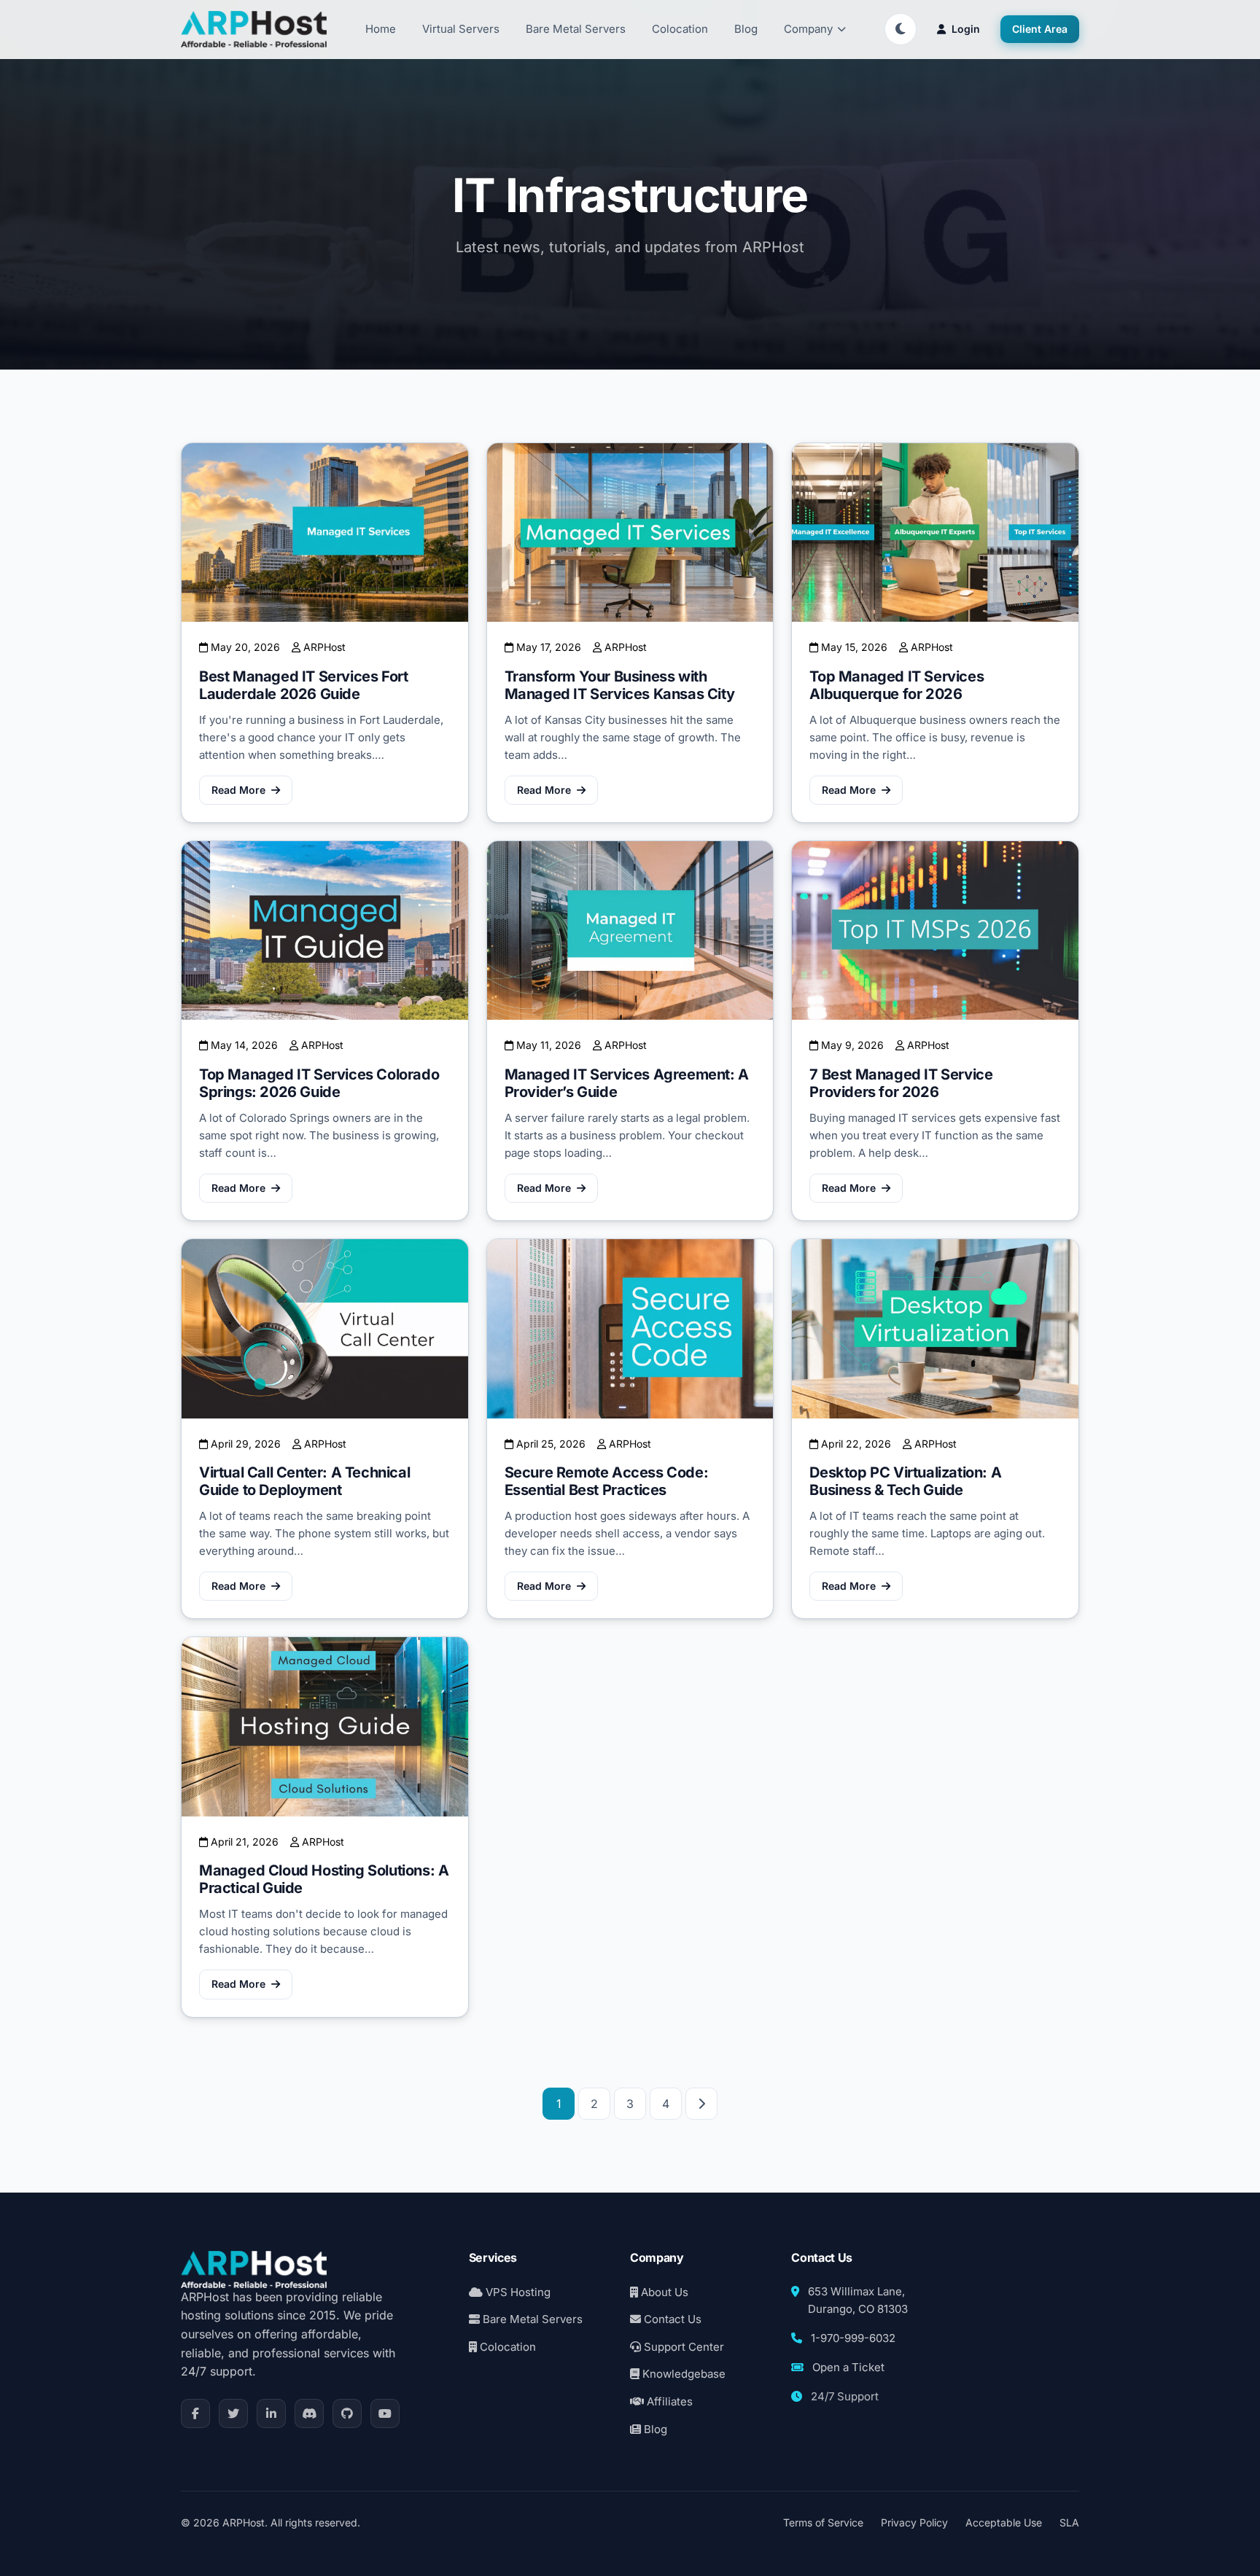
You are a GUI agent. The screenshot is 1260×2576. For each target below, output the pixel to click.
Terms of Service (823, 2522)
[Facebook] (195, 2413)
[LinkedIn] (271, 2413)
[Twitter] (233, 2413)
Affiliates (668, 2401)
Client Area (1040, 29)
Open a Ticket (848, 2367)
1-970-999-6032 (853, 2338)
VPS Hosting (517, 2292)
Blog (746, 29)
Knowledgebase (682, 2374)
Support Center (682, 2347)
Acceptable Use (1004, 2522)
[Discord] (309, 2413)
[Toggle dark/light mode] (901, 29)
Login (966, 29)
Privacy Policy (914, 2522)
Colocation (680, 29)
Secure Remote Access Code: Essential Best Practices (607, 1481)
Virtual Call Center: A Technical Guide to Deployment (304, 1481)
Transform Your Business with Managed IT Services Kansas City (620, 685)
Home (381, 29)
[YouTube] (385, 2413)
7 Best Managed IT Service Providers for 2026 (901, 1083)
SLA (1069, 2522)
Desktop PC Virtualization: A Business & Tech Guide (905, 1481)
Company (808, 29)
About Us (663, 2292)
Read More (238, 790)
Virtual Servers (461, 29)
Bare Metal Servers (576, 29)
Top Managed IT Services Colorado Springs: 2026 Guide (319, 1083)
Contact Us (671, 2319)
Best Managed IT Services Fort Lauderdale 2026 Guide (303, 685)
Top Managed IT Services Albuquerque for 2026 (897, 685)
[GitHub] (347, 2413)
